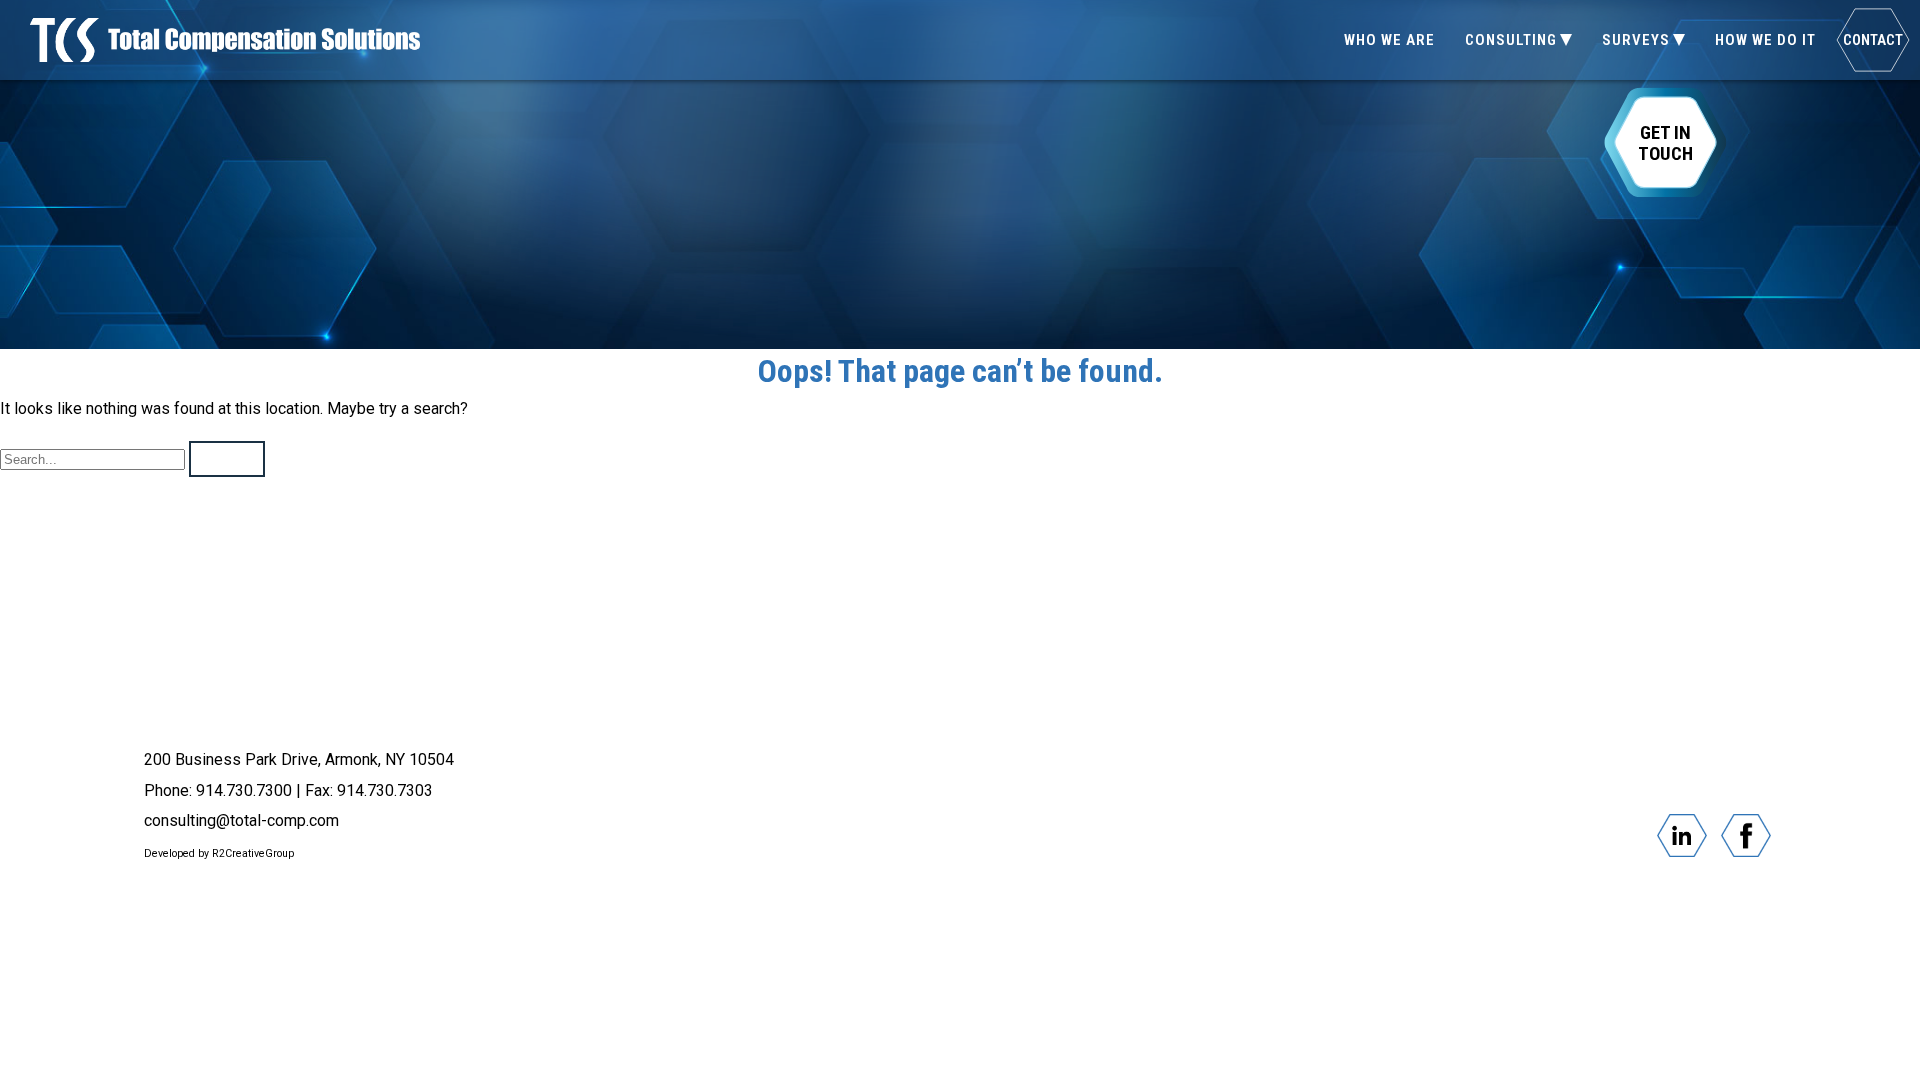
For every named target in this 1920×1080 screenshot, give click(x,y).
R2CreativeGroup (253, 853)
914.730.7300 (244, 790)
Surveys (1636, 40)
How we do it (1765, 40)
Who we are (1389, 40)
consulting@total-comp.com (241, 820)
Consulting (1511, 40)
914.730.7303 (385, 790)
